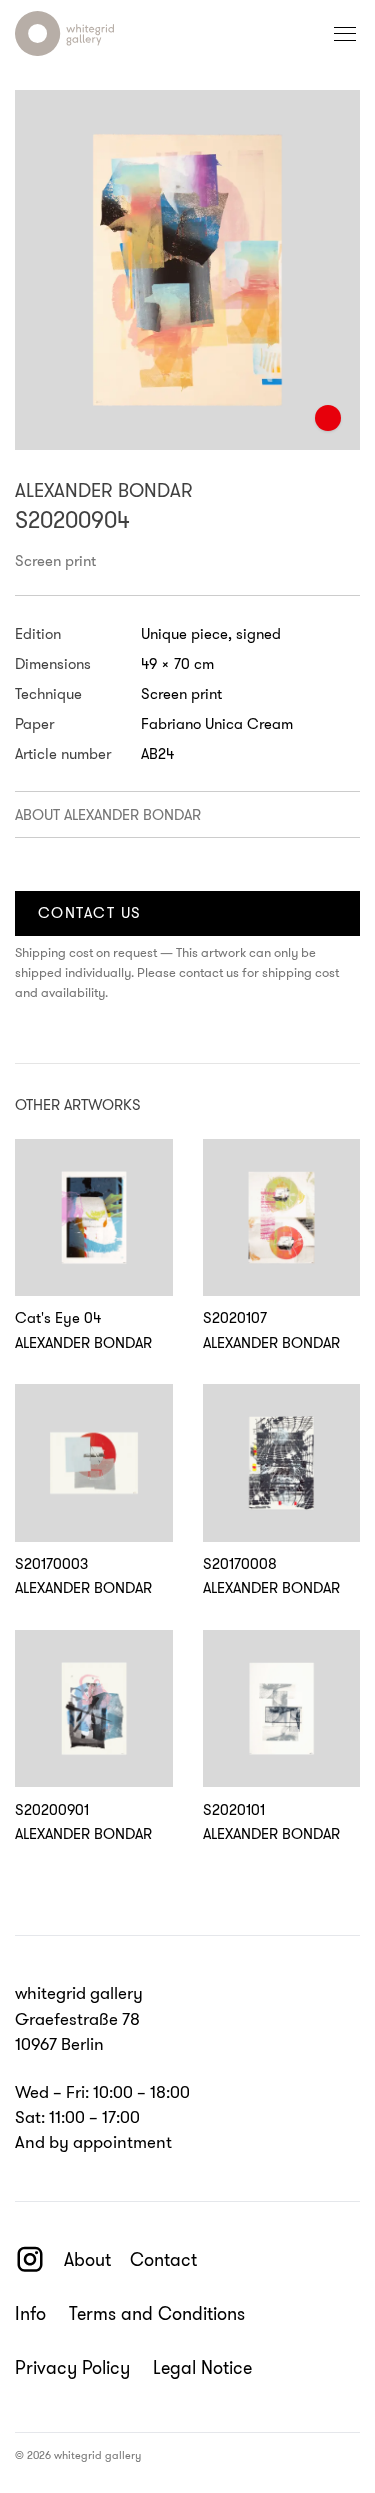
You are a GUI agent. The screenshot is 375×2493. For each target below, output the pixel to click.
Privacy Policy (72, 2368)
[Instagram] (30, 2259)
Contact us (90, 913)
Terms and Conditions (157, 2314)
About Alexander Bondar (108, 815)
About (87, 2260)
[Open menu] (345, 34)
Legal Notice (202, 2368)
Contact (163, 2260)
